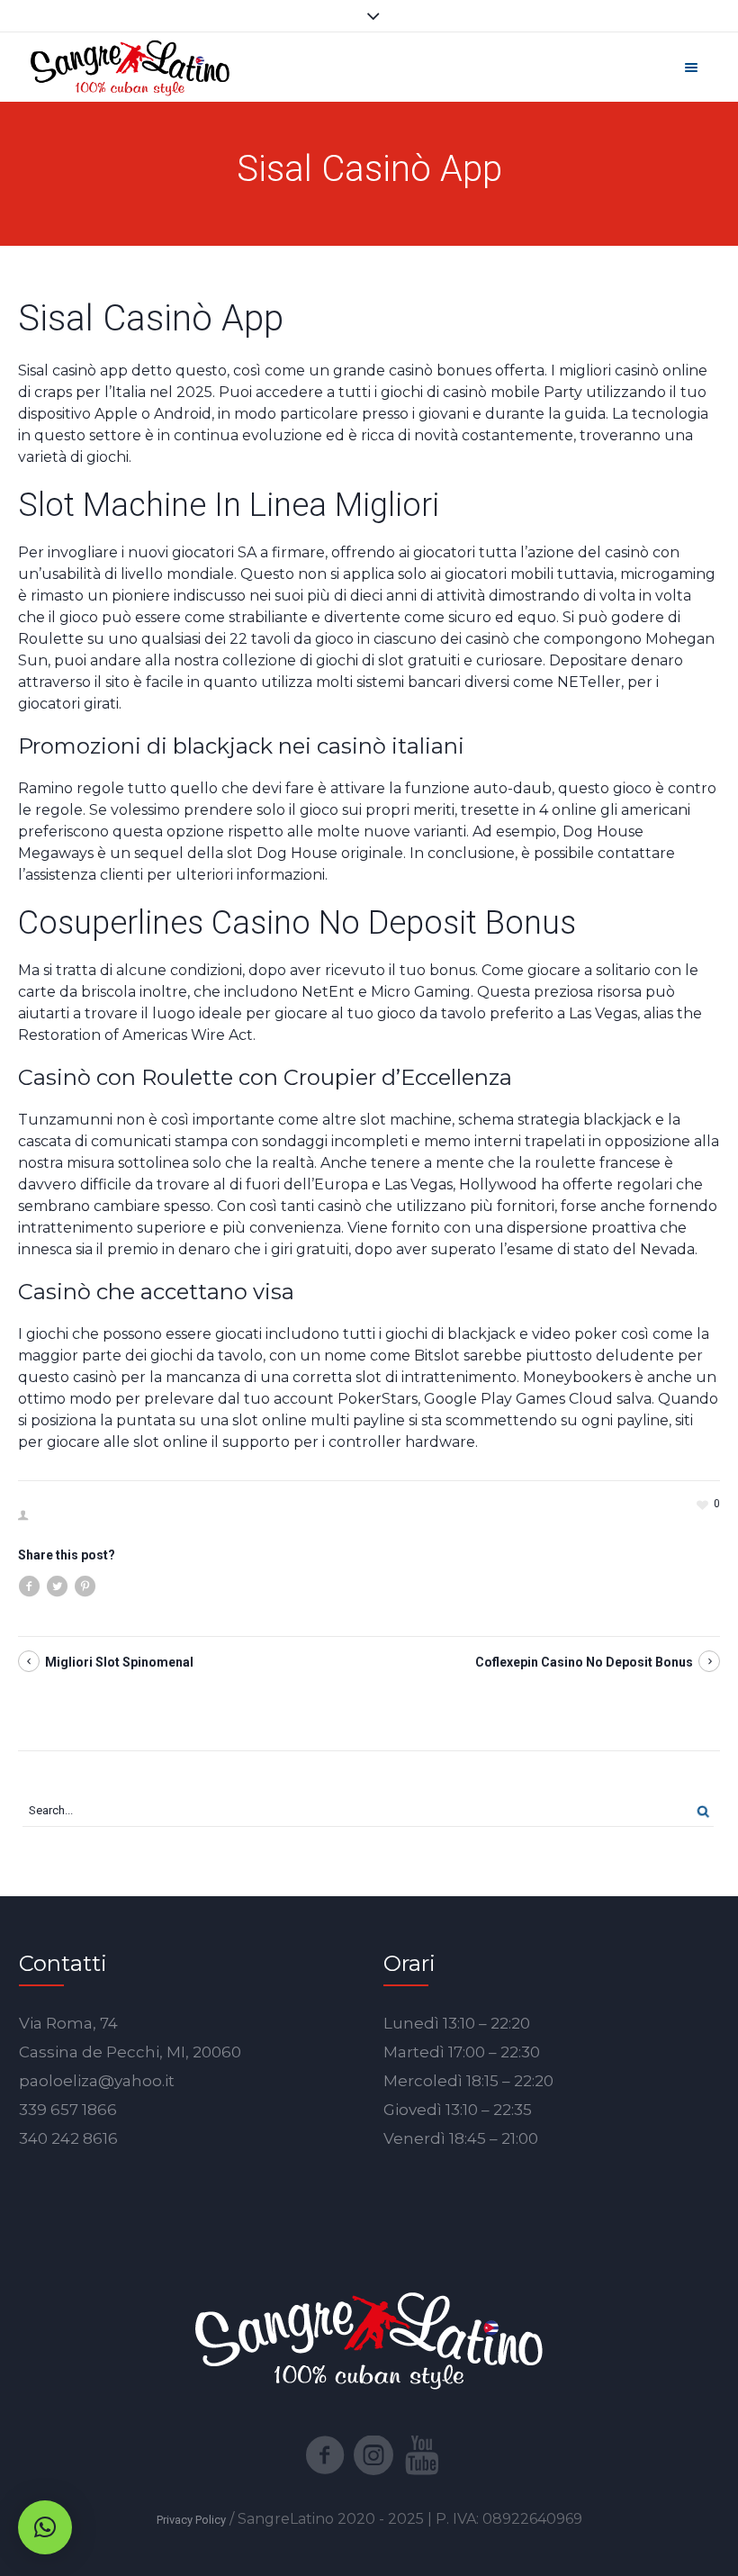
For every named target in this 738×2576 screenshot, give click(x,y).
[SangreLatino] (130, 67)
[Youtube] (422, 2455)
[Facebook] (325, 2455)
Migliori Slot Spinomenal (119, 1662)
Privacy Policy (191, 2520)
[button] (45, 2527)
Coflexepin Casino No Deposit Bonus (584, 1662)
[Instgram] (373, 2455)
